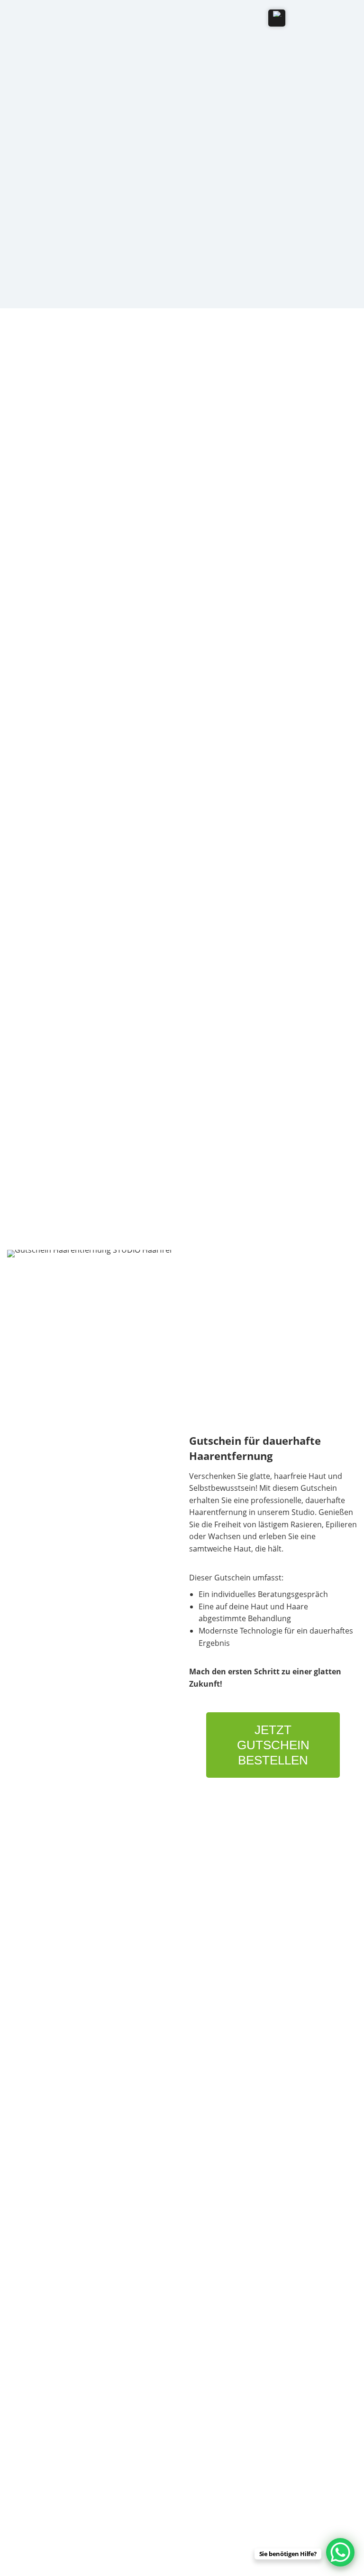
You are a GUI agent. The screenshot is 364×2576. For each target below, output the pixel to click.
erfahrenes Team (188, 550)
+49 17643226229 (40, 2064)
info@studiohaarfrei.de (47, 2082)
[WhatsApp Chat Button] (340, 2552)
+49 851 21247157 (41, 2054)
